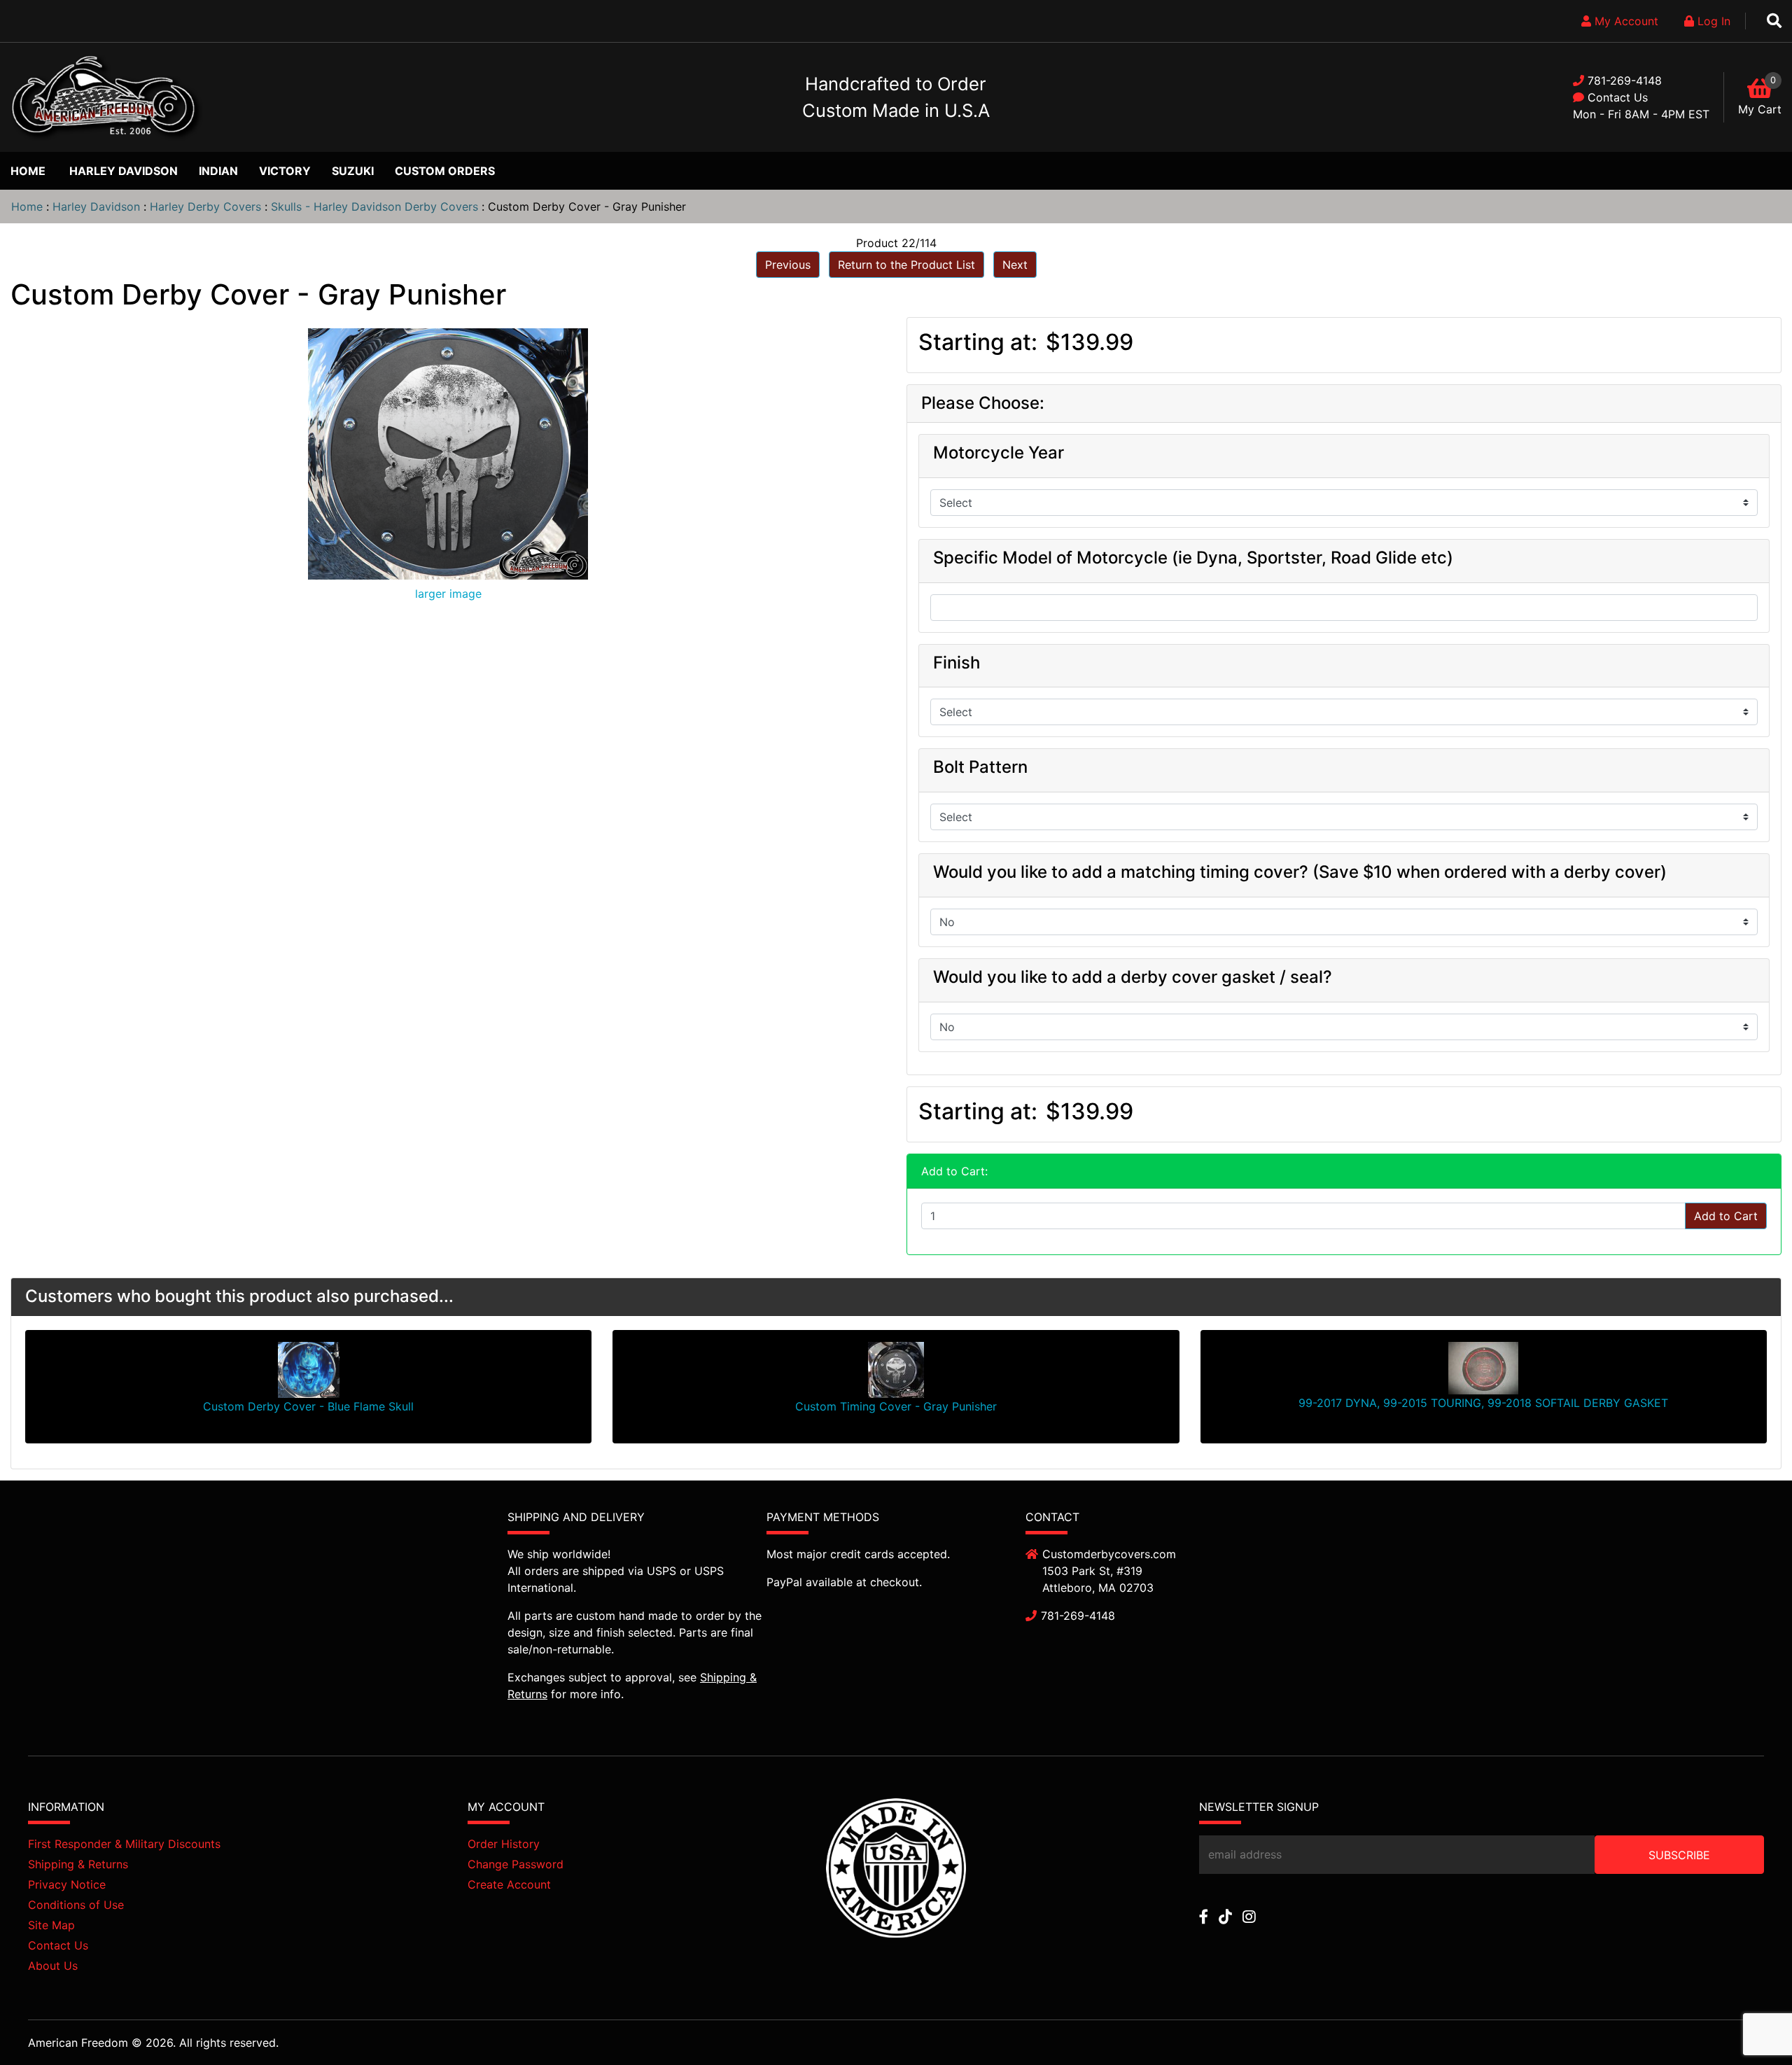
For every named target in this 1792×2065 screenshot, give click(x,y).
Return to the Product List (906, 265)
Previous (788, 265)
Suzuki (353, 171)
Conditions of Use (76, 1905)
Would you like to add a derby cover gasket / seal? (1133, 977)
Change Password (516, 1864)
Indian (218, 171)
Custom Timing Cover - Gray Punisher (896, 1406)
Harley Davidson (124, 171)
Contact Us (1618, 97)
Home (28, 171)
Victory (285, 171)
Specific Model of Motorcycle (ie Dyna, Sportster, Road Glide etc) (1193, 558)
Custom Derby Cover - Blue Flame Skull (308, 1406)
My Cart (1760, 109)
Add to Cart (1726, 1216)
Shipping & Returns (78, 1864)
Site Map (51, 1925)
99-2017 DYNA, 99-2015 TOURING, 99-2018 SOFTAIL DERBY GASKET (1483, 1403)
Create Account (509, 1884)
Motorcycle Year (999, 453)
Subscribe (1679, 1855)
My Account (1625, 21)
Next (1015, 265)
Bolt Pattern (980, 767)
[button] (1749, 2024)
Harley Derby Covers (205, 206)
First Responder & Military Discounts (124, 1844)
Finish (957, 663)
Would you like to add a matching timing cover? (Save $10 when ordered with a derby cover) (1300, 872)
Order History (504, 1844)
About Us (53, 1966)
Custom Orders (445, 171)
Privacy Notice (67, 1884)
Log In (1712, 21)
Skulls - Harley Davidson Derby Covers (374, 206)
